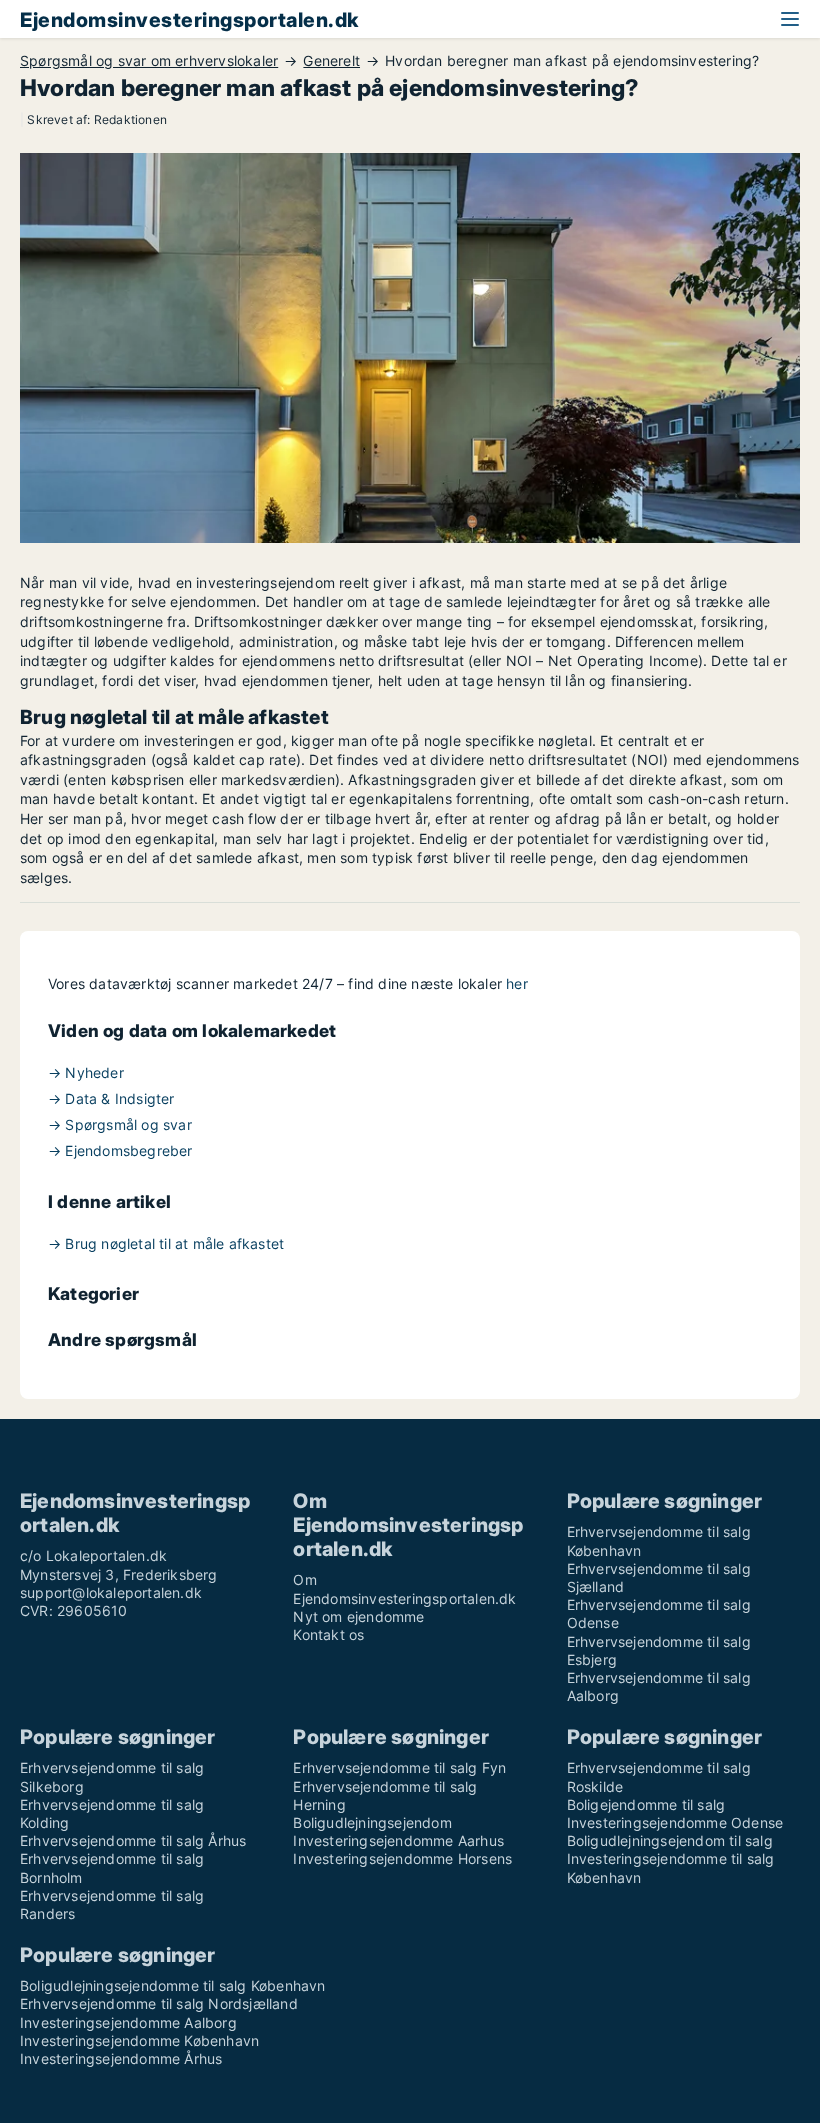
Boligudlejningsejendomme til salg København (173, 1985)
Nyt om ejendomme (358, 1616)
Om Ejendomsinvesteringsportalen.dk (404, 1588)
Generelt (331, 61)
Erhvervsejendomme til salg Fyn (399, 1767)
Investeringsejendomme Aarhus (398, 1840)
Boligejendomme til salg (646, 1804)
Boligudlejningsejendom (372, 1822)
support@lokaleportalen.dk (111, 1592)
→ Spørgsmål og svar (120, 1124)
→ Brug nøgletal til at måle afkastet (166, 1243)
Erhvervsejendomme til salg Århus (133, 1840)
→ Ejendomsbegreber (120, 1150)
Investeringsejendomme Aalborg (128, 2022)
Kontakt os (328, 1634)
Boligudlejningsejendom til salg (670, 1840)
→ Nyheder (86, 1072)
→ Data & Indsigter (111, 1098)
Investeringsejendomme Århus (121, 2058)
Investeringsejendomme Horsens (402, 1858)
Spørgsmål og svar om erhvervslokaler (149, 61)
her (517, 983)
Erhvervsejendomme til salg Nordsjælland (159, 2003)
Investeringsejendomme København (139, 2040)
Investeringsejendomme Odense (675, 1822)
